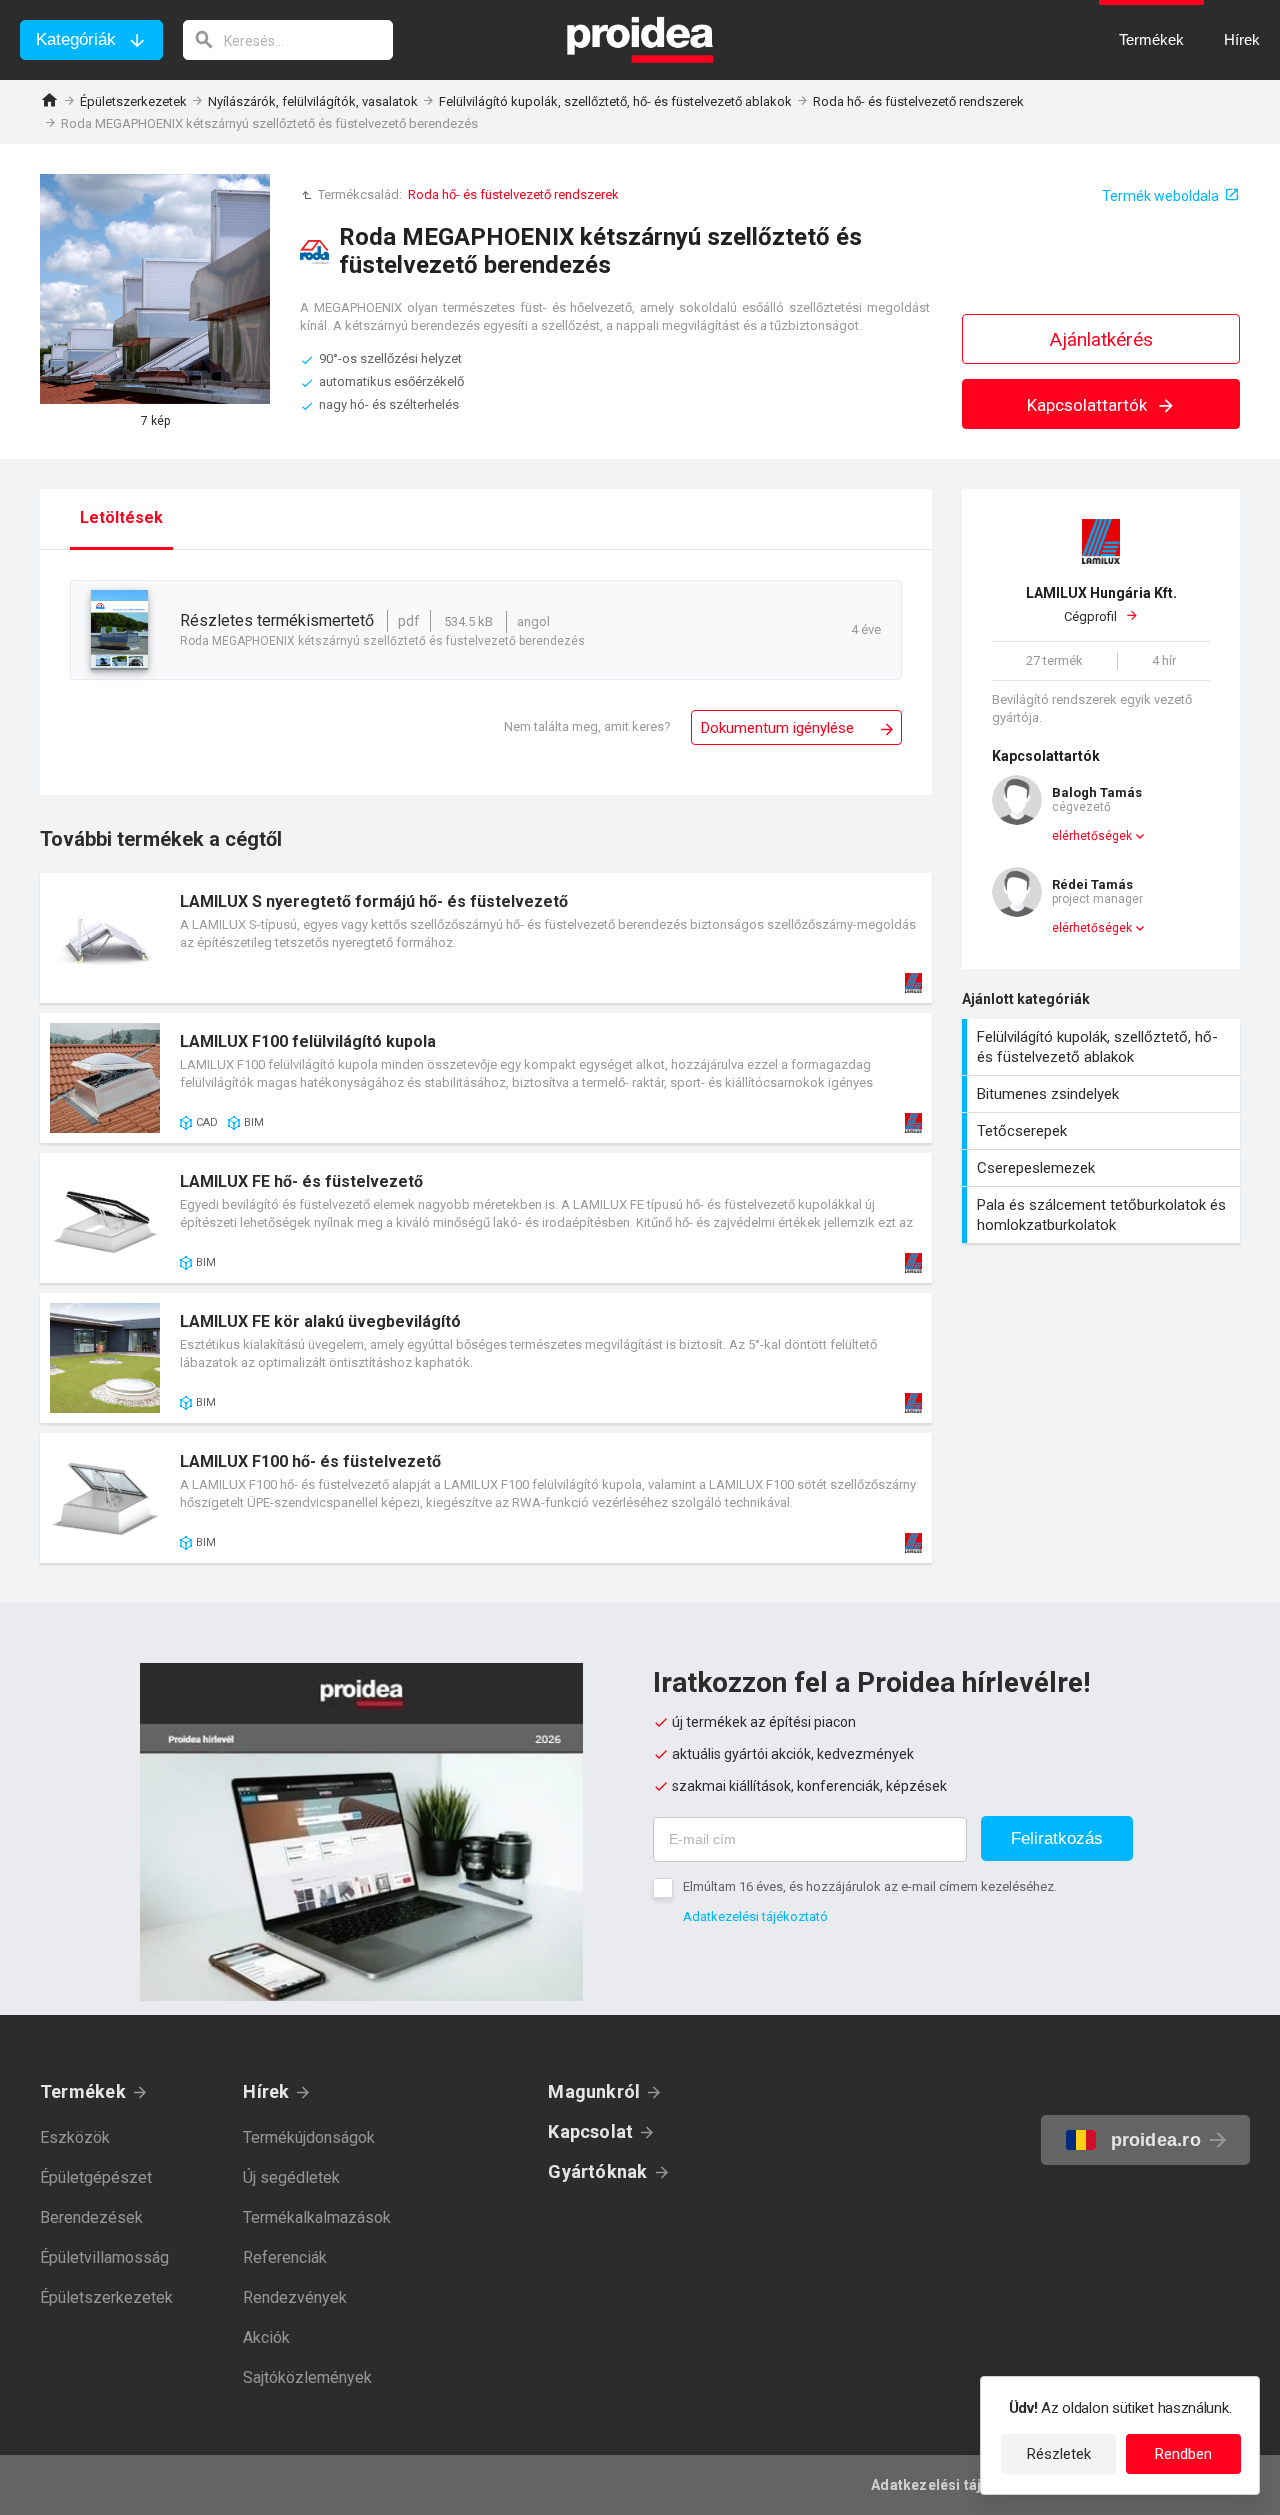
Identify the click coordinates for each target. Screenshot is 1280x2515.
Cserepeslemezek (1103, 1168)
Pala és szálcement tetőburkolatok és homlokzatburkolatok (1103, 1215)
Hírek (266, 2091)
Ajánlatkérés (1101, 339)
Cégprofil (1101, 604)
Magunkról (594, 2091)
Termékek (83, 2091)
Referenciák (285, 2257)
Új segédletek (291, 2177)
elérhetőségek (1092, 836)
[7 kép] (155, 289)
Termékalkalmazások (317, 2217)
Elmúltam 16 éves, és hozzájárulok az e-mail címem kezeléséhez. (870, 1886)
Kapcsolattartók (1089, 405)
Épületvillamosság (104, 2257)
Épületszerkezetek (133, 101)
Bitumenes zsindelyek (1103, 1094)
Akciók (266, 2337)
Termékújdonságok (309, 2137)
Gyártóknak (597, 2171)
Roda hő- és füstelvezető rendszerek (918, 101)
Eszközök (75, 2137)
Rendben (1183, 2454)
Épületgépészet (96, 2177)
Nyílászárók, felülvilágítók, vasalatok (313, 101)
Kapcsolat (590, 2131)
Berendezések (91, 2217)
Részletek (1059, 2454)
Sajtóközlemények (307, 2377)
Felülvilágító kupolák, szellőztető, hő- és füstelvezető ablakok (615, 101)
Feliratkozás (1057, 1838)
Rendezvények (295, 2297)
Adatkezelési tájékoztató (755, 1916)
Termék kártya (486, 938)
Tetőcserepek (1103, 1131)
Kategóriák (76, 39)
